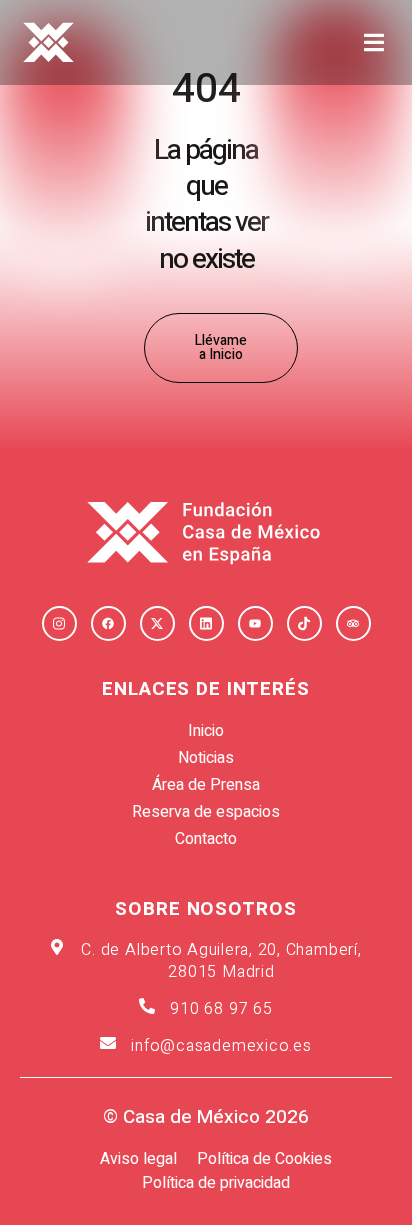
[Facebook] (108, 623)
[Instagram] (59, 623)
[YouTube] (255, 623)
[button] (373, 42)
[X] (157, 623)
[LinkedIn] (206, 623)
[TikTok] (304, 623)
